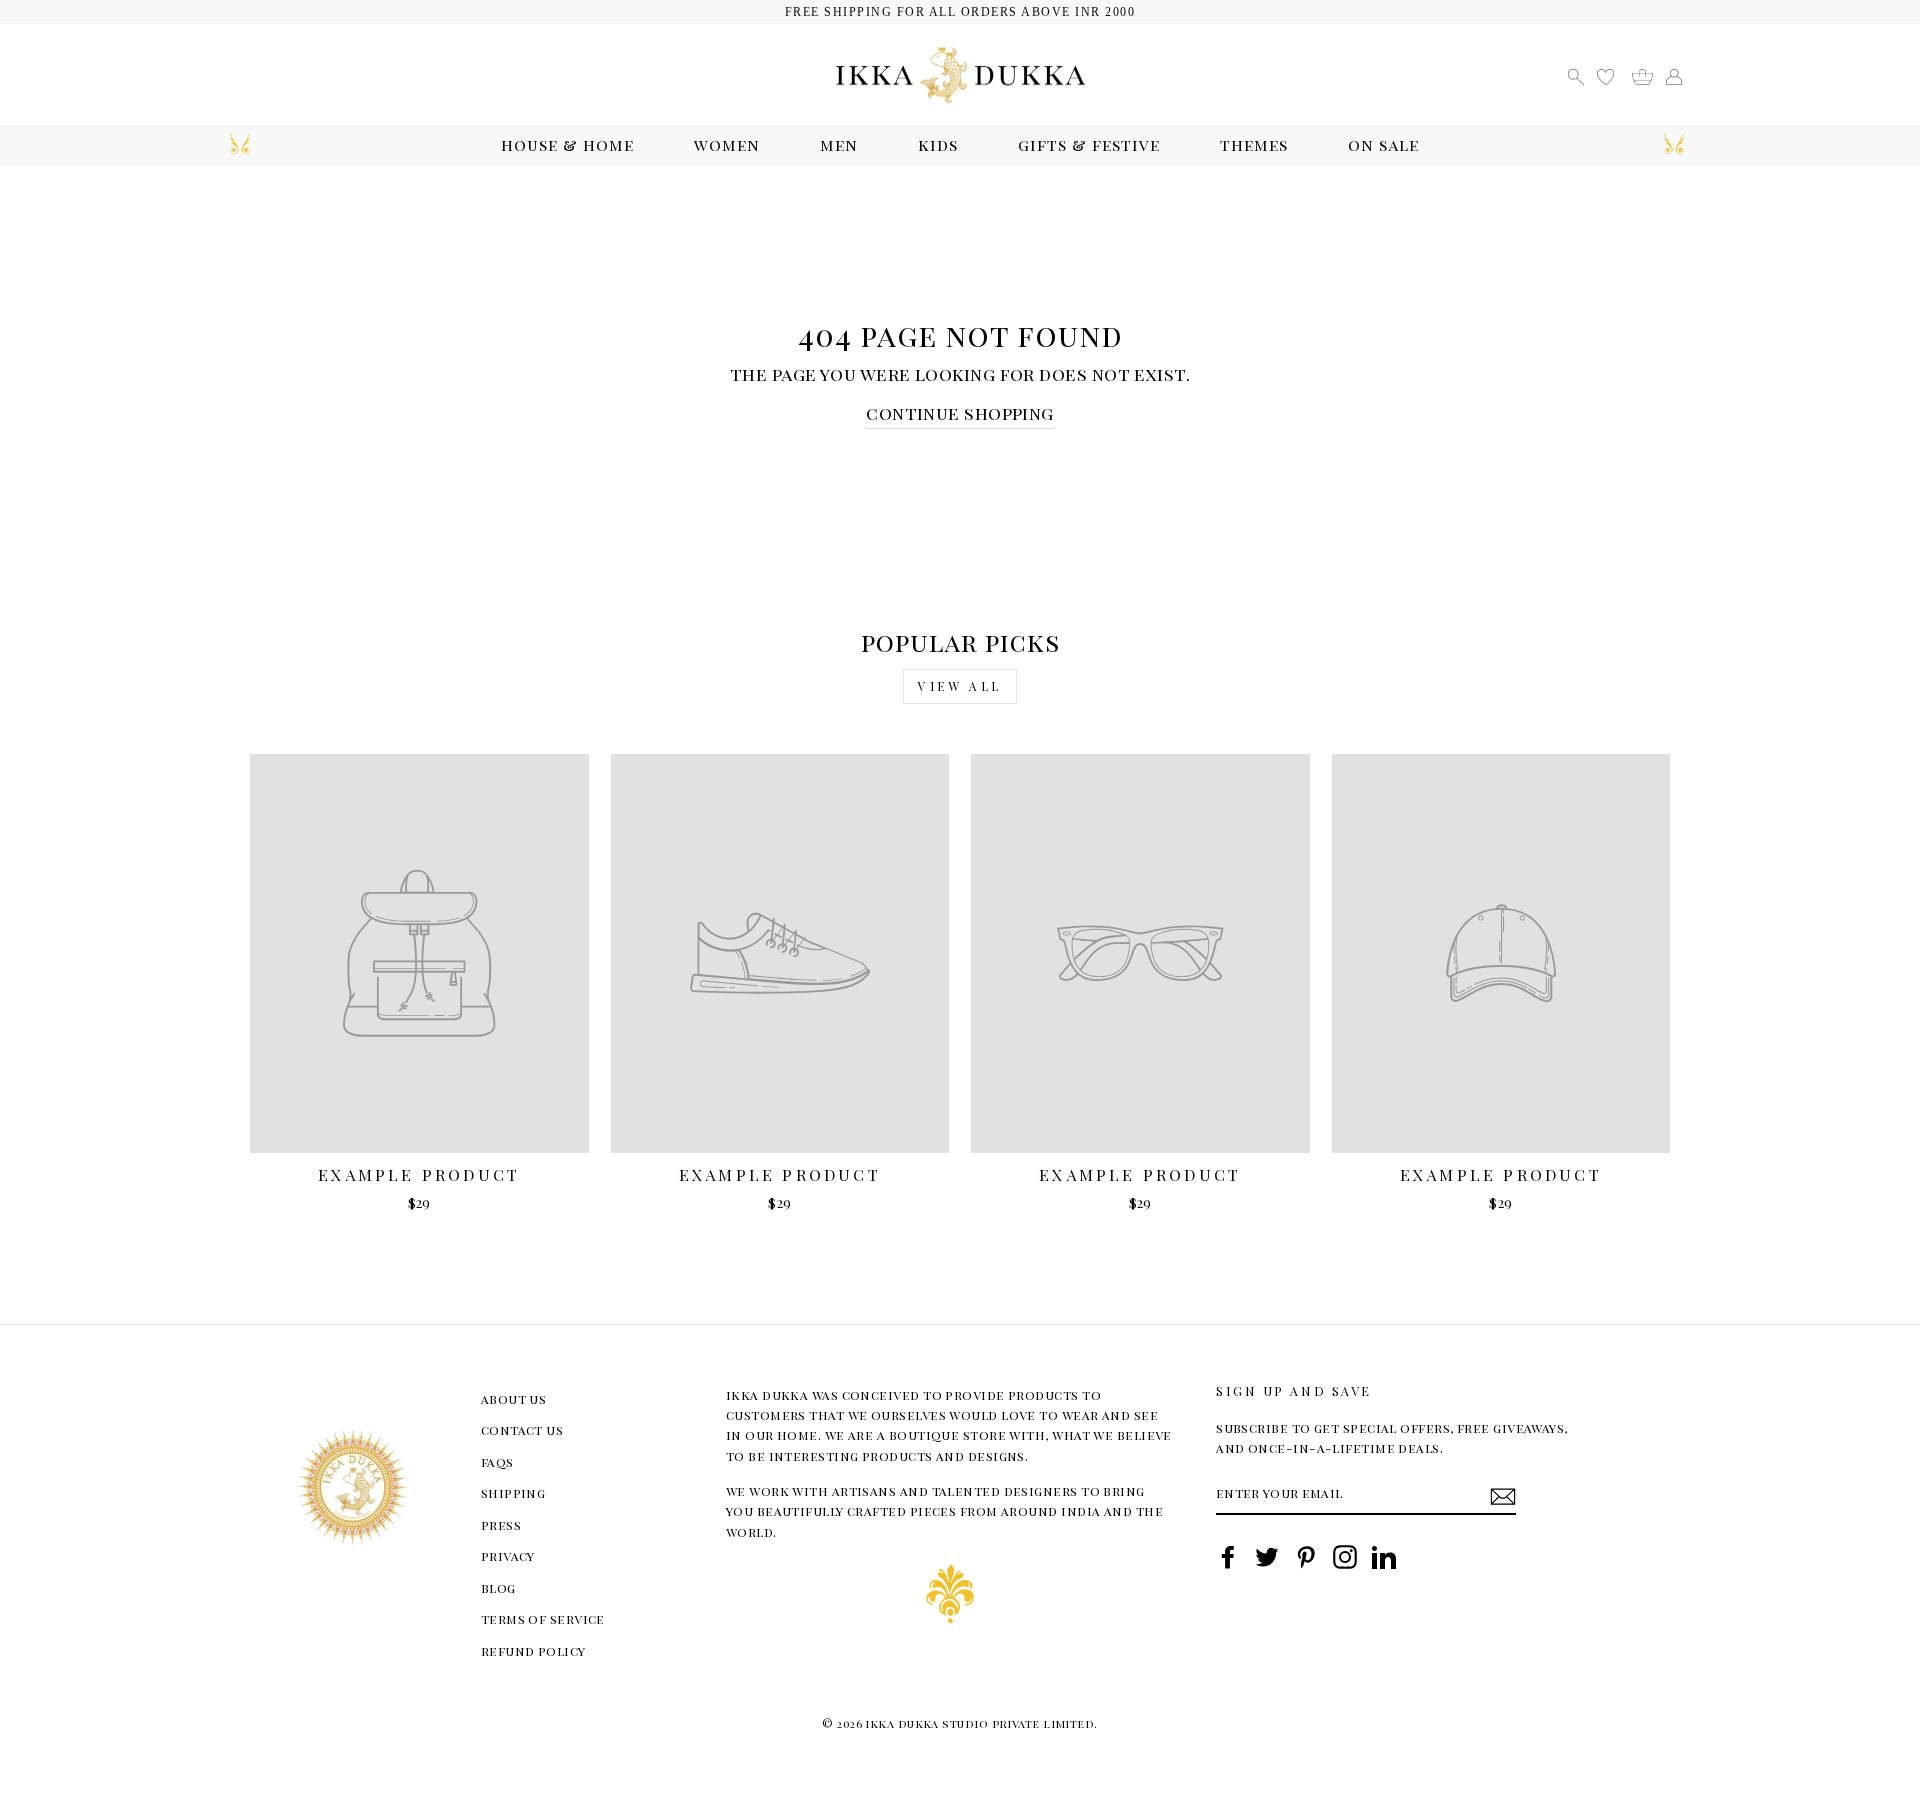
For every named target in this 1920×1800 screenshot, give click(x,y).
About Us (514, 1398)
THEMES (1254, 144)
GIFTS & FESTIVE (1089, 144)
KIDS (938, 144)
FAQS (497, 1461)
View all (960, 686)
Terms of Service (543, 1618)
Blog (498, 1587)
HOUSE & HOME (567, 144)
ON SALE (1383, 144)
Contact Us (522, 1429)
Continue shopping (960, 413)
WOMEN (727, 144)
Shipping (513, 1492)
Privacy (508, 1555)
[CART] (1649, 74)
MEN (839, 144)
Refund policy (533, 1650)
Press (501, 1524)
